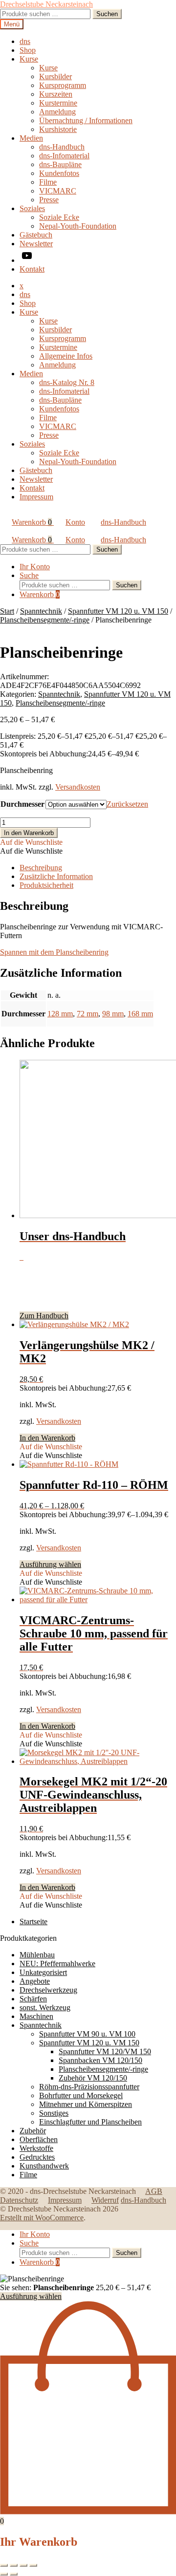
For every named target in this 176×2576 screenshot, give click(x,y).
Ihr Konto (35, 567)
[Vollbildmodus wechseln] (14, 2565)
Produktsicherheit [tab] (46, 885)
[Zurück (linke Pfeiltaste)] (4, 2574)
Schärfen (33, 1999)
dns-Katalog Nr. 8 (67, 382)
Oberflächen (39, 2139)
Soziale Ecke (59, 217)
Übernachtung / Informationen (86, 120)
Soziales (32, 208)
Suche (29, 575)
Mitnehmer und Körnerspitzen (86, 2104)
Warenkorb (32, 522)
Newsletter (36, 244)
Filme (48, 182)
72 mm (88, 1014)
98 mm (113, 1014)
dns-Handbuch (62, 147)
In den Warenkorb (29, 833)
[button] (31, 842)
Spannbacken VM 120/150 (100, 2060)
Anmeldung (57, 112)
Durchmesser (22, 804)
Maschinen (36, 2016)
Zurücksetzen (127, 804)
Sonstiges (54, 2113)
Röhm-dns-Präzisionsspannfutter (89, 2087)
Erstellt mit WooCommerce (42, 2218)
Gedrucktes (37, 2157)
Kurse (29, 59)
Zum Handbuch (44, 1316)
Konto (75, 522)
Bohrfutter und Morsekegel (81, 2095)
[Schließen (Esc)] (33, 2565)
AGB (154, 2191)
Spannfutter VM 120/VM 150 (105, 2051)
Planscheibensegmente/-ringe (45, 620)
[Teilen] (23, 2565)
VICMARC (58, 191)
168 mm (140, 1014)
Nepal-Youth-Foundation (78, 226)
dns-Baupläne (60, 164)
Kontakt (32, 269)
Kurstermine (58, 103)
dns (25, 41)
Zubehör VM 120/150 (93, 2078)
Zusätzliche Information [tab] (56, 876)
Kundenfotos (59, 173)
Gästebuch (36, 235)
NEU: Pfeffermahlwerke (57, 1964)
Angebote (35, 1981)
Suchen (107, 14)
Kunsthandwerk (44, 2166)
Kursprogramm (63, 85)
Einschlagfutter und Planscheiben (90, 2122)
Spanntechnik (41, 611)
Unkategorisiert (43, 1972)
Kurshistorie (58, 129)
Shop (28, 50)
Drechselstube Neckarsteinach (46, 4)
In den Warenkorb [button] (47, 1438)
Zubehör (33, 2131)
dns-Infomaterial (64, 156)
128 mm (60, 1014)
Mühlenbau (37, 1955)
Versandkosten (78, 787)
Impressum (36, 497)
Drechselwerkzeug (48, 1990)
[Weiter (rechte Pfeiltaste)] (14, 2574)
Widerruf (105, 2200)
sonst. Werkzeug (45, 2007)
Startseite (33, 1921)
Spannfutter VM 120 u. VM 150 (118, 611)
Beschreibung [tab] (41, 868)
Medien (31, 138)
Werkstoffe (36, 2148)
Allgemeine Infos (66, 356)
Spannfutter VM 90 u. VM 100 (87, 2034)
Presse (49, 200)
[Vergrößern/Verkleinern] (4, 2565)
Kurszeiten (56, 94)
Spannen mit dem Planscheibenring (54, 952)
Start (7, 611)
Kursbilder (55, 76)
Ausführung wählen (50, 1564)
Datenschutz (19, 2200)
